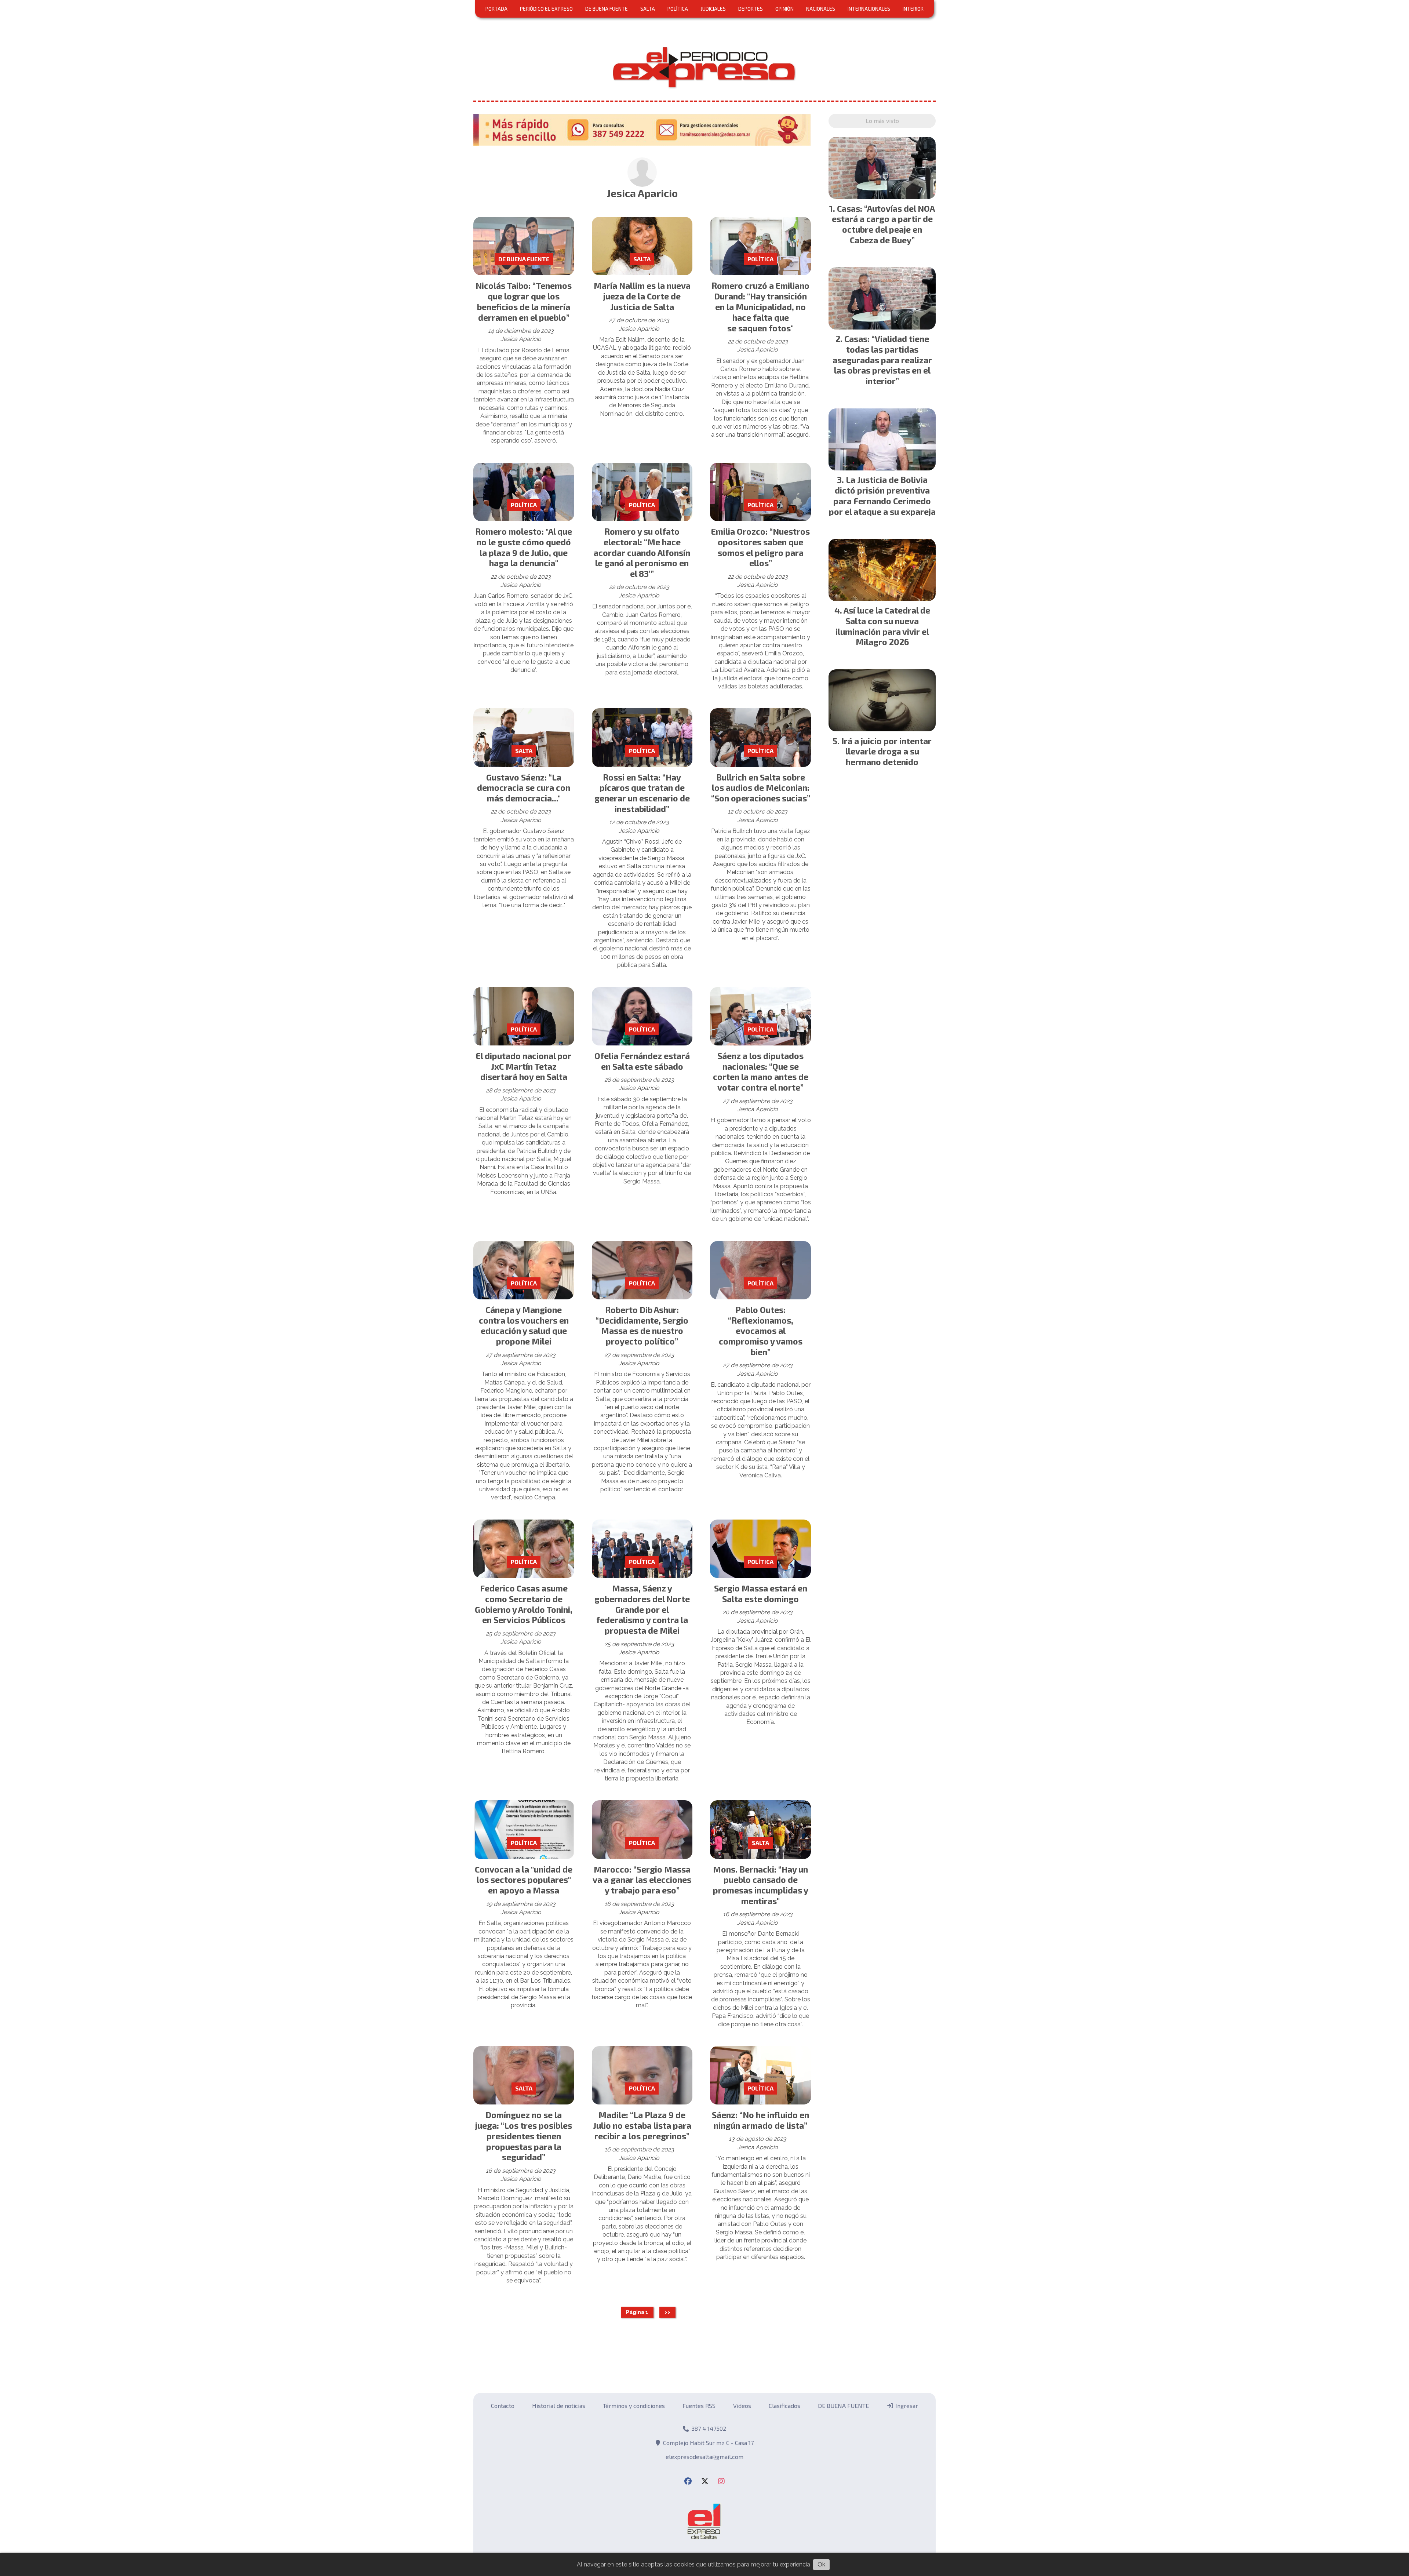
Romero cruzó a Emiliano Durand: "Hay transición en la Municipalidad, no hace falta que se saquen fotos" (760, 307)
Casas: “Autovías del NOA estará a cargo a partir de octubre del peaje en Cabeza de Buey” (884, 224)
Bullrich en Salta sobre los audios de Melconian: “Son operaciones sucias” (761, 788)
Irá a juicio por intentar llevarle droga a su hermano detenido (886, 752)
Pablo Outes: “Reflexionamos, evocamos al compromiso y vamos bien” (761, 1331)
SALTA (648, 9)
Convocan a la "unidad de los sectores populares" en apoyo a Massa (524, 1880)
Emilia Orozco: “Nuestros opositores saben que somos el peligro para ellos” (760, 547)
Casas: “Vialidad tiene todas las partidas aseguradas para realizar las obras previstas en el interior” (882, 360)
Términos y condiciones (634, 2406)
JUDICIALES (713, 9)
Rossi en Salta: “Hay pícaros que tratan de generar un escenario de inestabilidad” (642, 793)
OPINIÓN (784, 9)
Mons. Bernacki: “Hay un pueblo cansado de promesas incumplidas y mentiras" (761, 1885)
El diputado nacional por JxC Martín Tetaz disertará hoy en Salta (524, 1066)
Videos (742, 2406)
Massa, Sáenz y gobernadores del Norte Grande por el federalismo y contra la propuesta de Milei (642, 1609)
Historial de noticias (559, 2406)
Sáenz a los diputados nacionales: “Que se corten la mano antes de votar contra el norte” (761, 1071)
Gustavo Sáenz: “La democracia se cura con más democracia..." (524, 788)
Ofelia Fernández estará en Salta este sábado (642, 1061)
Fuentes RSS (699, 2406)
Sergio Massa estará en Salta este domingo (761, 1593)
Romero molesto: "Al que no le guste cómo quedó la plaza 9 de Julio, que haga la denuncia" (524, 547)
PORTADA (496, 9)
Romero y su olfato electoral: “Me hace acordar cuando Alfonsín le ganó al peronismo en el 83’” (642, 552)
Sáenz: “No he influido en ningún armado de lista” (760, 2120)
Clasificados (784, 2406)
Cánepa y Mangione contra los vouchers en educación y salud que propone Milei (524, 1325)
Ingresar (906, 2406)
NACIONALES (821, 9)
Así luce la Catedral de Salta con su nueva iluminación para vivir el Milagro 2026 (883, 626)
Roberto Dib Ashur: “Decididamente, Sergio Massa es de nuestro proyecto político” (642, 1325)
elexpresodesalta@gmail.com (704, 2457)
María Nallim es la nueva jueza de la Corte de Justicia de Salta (642, 296)
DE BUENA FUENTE (607, 9)
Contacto (503, 2406)
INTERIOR (913, 9)
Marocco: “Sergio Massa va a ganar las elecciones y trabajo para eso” (642, 1880)
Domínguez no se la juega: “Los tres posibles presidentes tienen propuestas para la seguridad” (524, 2136)
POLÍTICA (678, 9)
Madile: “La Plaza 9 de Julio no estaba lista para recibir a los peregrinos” (642, 2125)
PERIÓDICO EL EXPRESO (546, 9)
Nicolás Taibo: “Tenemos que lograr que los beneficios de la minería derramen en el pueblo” (524, 301)
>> (667, 2312)
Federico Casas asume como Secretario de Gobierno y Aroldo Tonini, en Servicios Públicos (524, 1604)
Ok (821, 2564)
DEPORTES (751, 9)
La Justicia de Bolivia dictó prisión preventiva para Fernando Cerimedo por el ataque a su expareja (882, 495)
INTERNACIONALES (869, 9)
